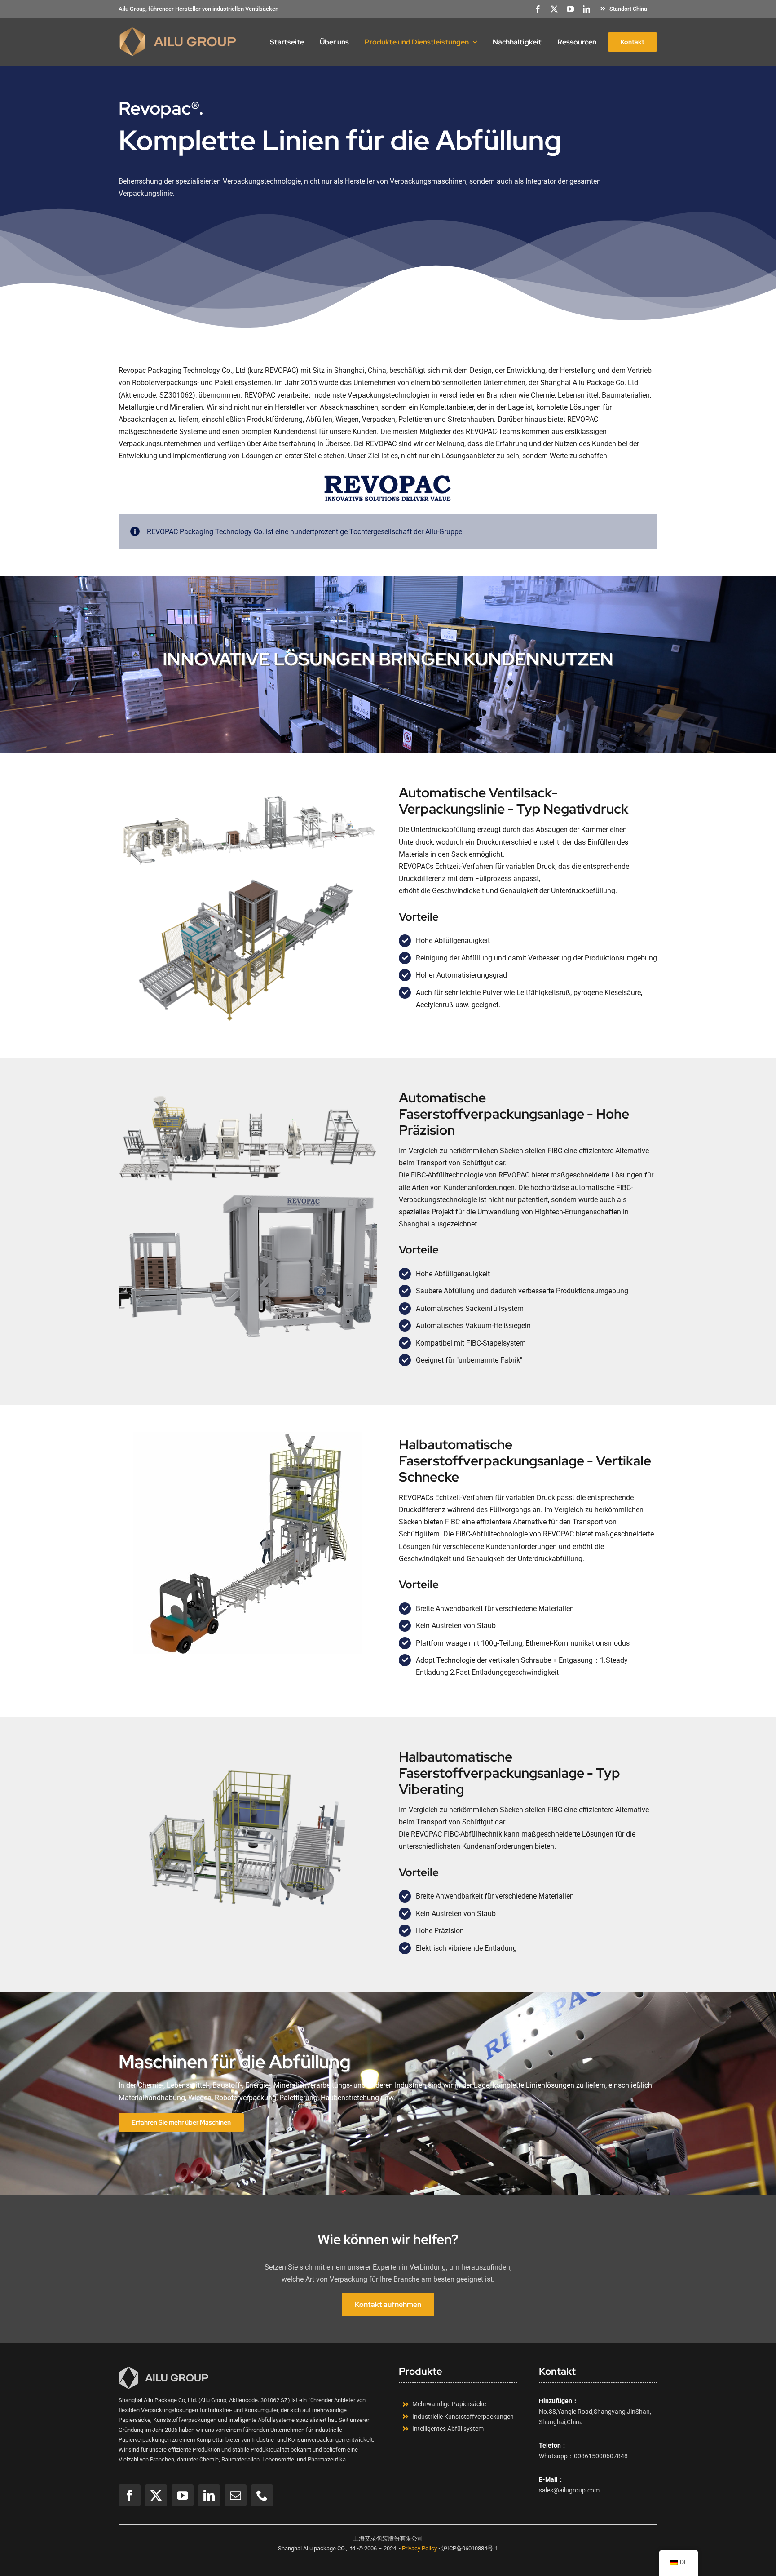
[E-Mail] (236, 2495)
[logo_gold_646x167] (178, 30)
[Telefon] (262, 2495)
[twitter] (554, 9)
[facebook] (538, 9)
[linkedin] (586, 9)
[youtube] (570, 9)
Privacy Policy (419, 2548)
